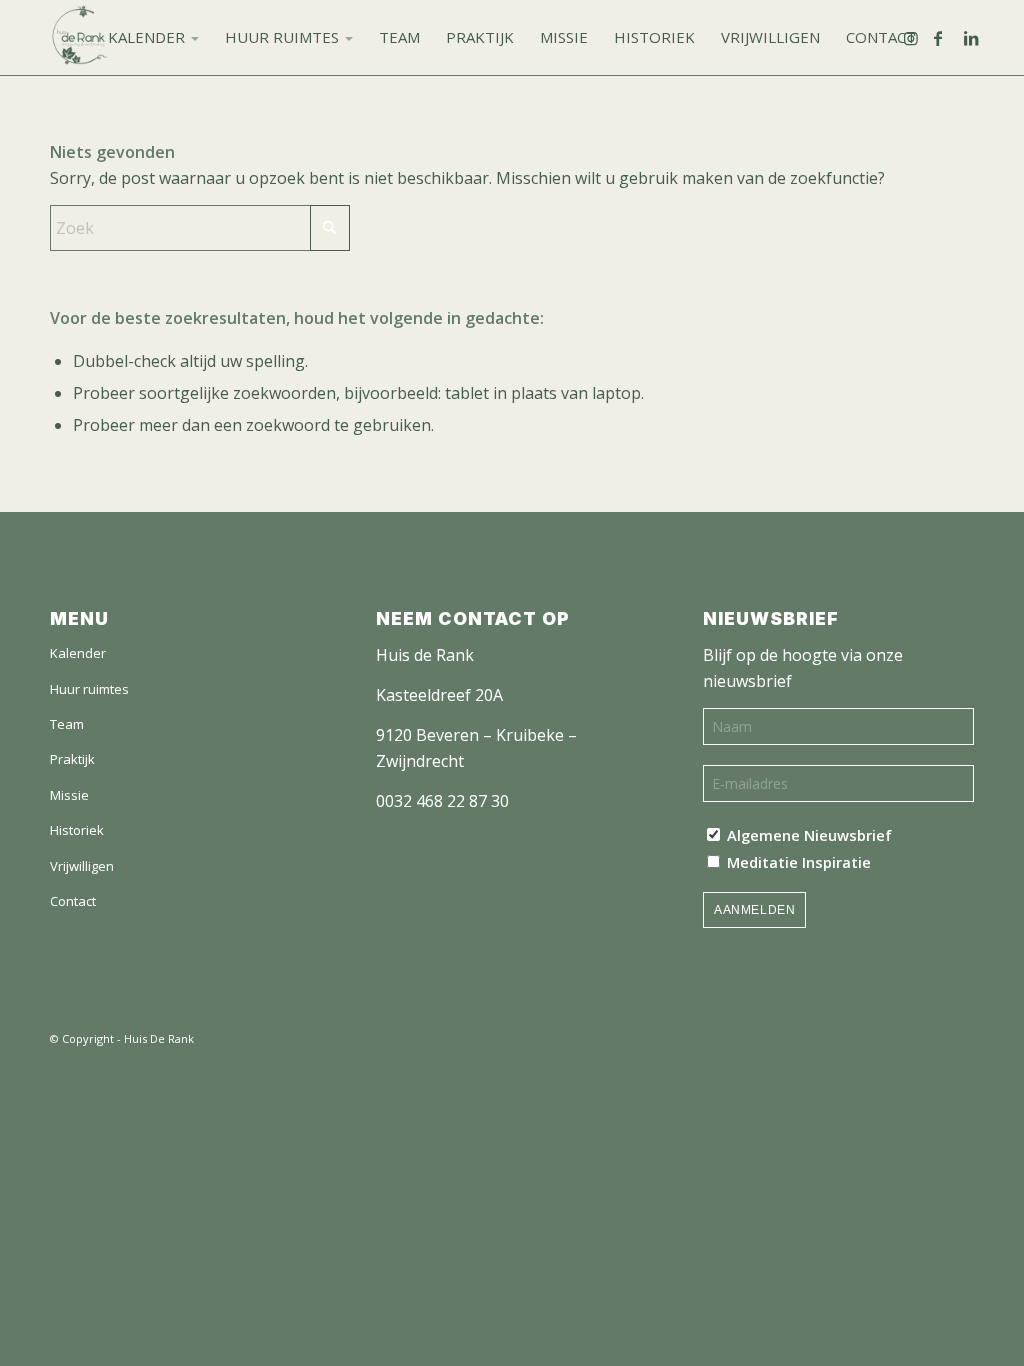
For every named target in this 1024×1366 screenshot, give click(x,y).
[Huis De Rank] (80, 37)
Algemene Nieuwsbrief (807, 835)
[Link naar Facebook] (949, 37)
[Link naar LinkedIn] (979, 37)
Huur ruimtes (89, 689)
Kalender (78, 653)
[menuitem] (153, 37)
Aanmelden (754, 910)
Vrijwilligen (82, 866)
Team (67, 724)
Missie (69, 795)
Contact (73, 901)
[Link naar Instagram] (919, 37)
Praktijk (72, 759)
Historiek (77, 830)
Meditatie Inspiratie (797, 862)
